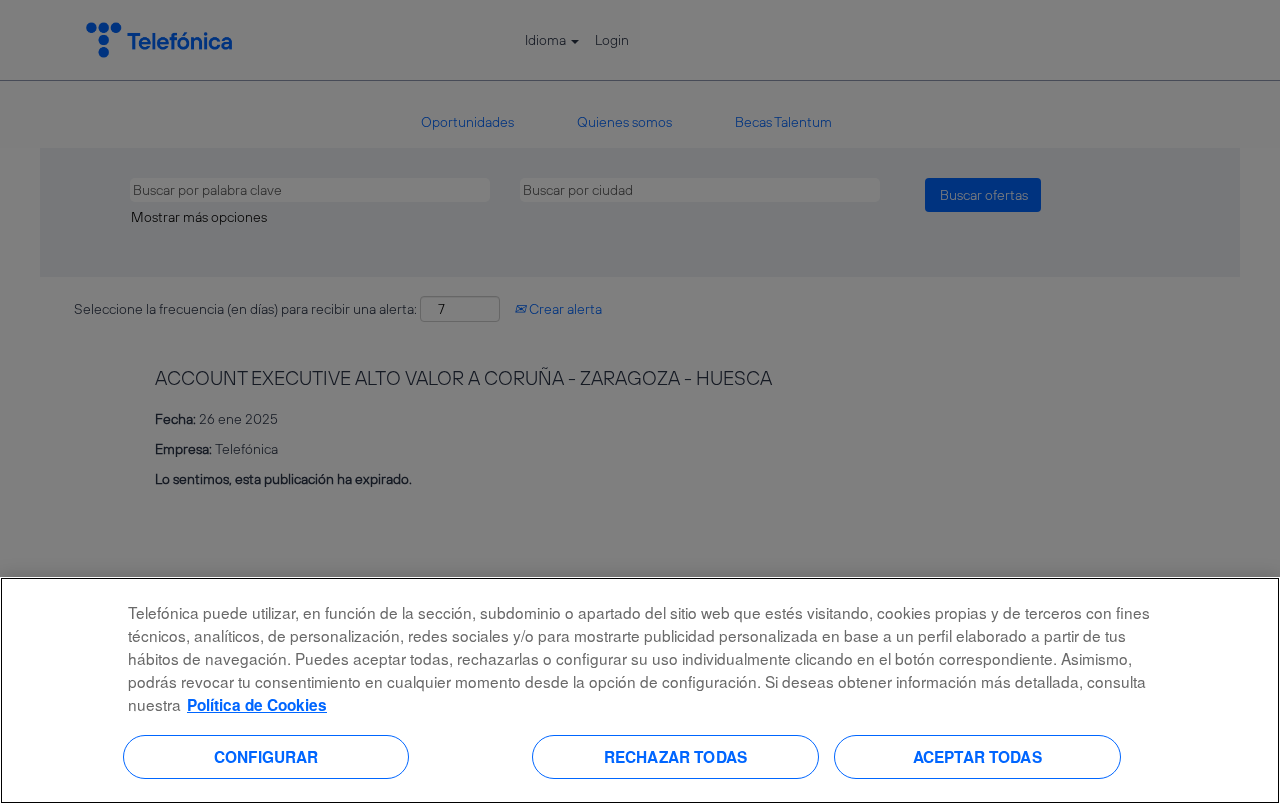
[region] (640, 690)
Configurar (266, 756)
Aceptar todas (977, 756)
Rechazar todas (675, 756)
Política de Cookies (257, 705)
